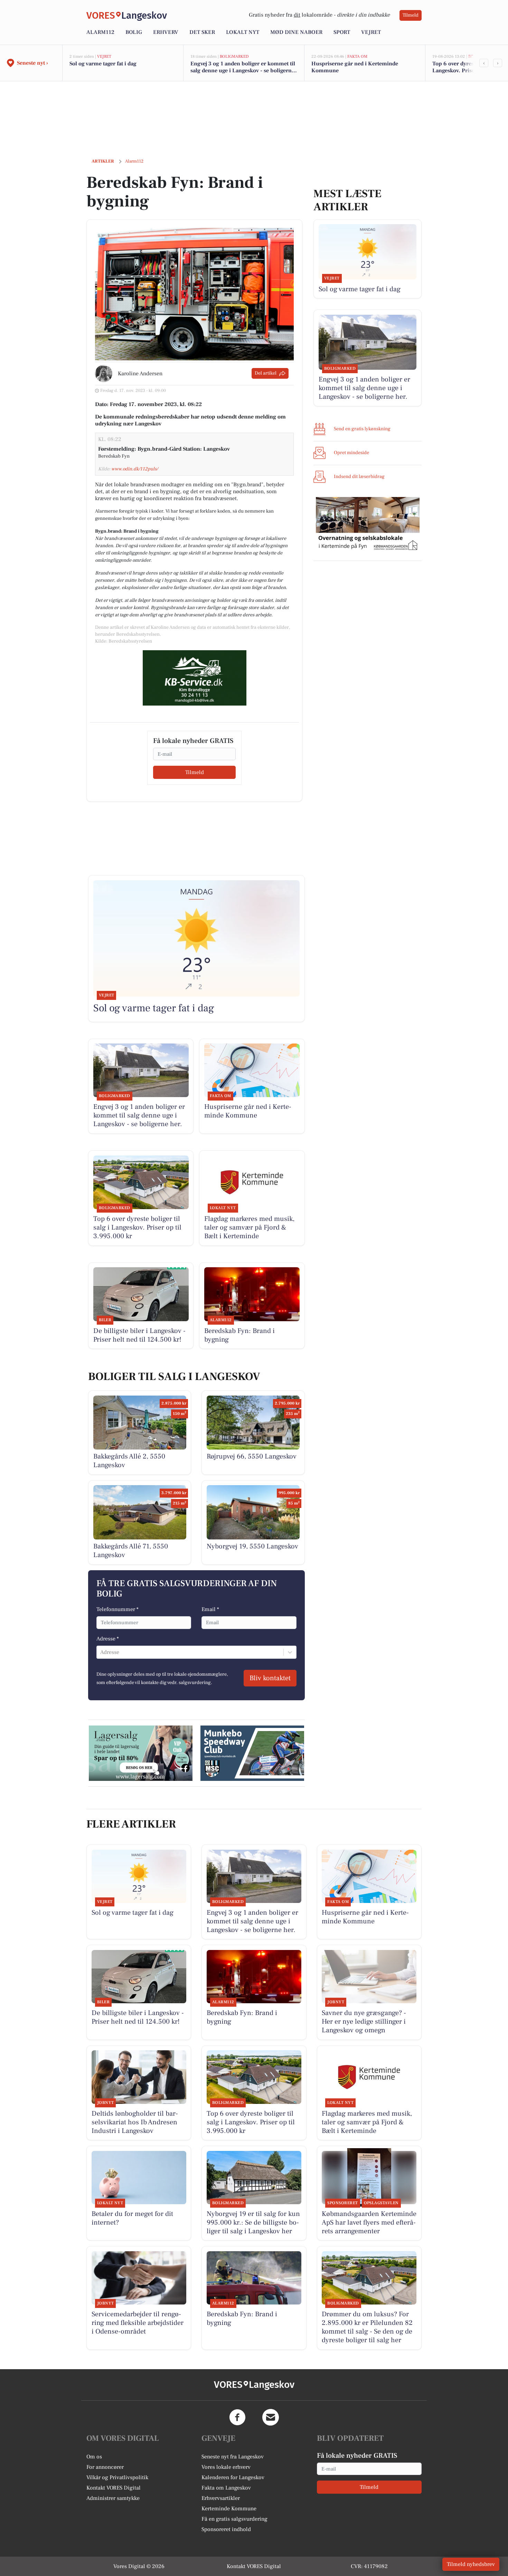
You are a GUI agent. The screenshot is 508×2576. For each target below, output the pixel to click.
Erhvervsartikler (221, 2498)
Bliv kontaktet (270, 1678)
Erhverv (166, 32)
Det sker (202, 32)
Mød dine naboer (296, 32)
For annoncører (105, 2467)
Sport (342, 32)
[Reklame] (195, 678)
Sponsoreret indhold (226, 2529)
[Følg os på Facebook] (237, 2417)
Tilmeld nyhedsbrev (471, 2564)
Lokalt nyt (243, 32)
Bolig (134, 32)
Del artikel (266, 373)
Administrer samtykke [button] (113, 2498)
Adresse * (108, 1639)
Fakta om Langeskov (226, 2488)
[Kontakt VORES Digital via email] (271, 2417)
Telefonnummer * (117, 1609)
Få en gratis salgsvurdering (234, 2519)
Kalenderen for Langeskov (233, 2477)
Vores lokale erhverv (226, 2467)
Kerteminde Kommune (229, 2509)
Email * (210, 1609)
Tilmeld (411, 15)
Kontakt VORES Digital (114, 2488)
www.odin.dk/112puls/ (135, 469)
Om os (94, 2457)
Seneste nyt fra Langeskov (233, 2457)
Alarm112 (100, 32)
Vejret (371, 32)
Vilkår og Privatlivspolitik (117, 2477)
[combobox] (101, 1652)
